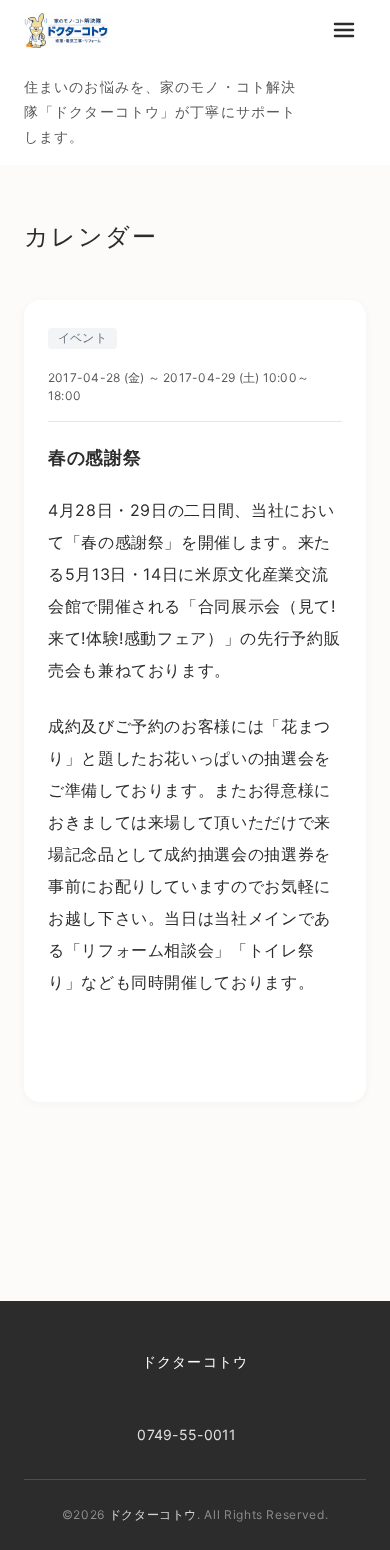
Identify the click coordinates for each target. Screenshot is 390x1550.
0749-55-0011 (186, 1434)
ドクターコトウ (195, 1361)
